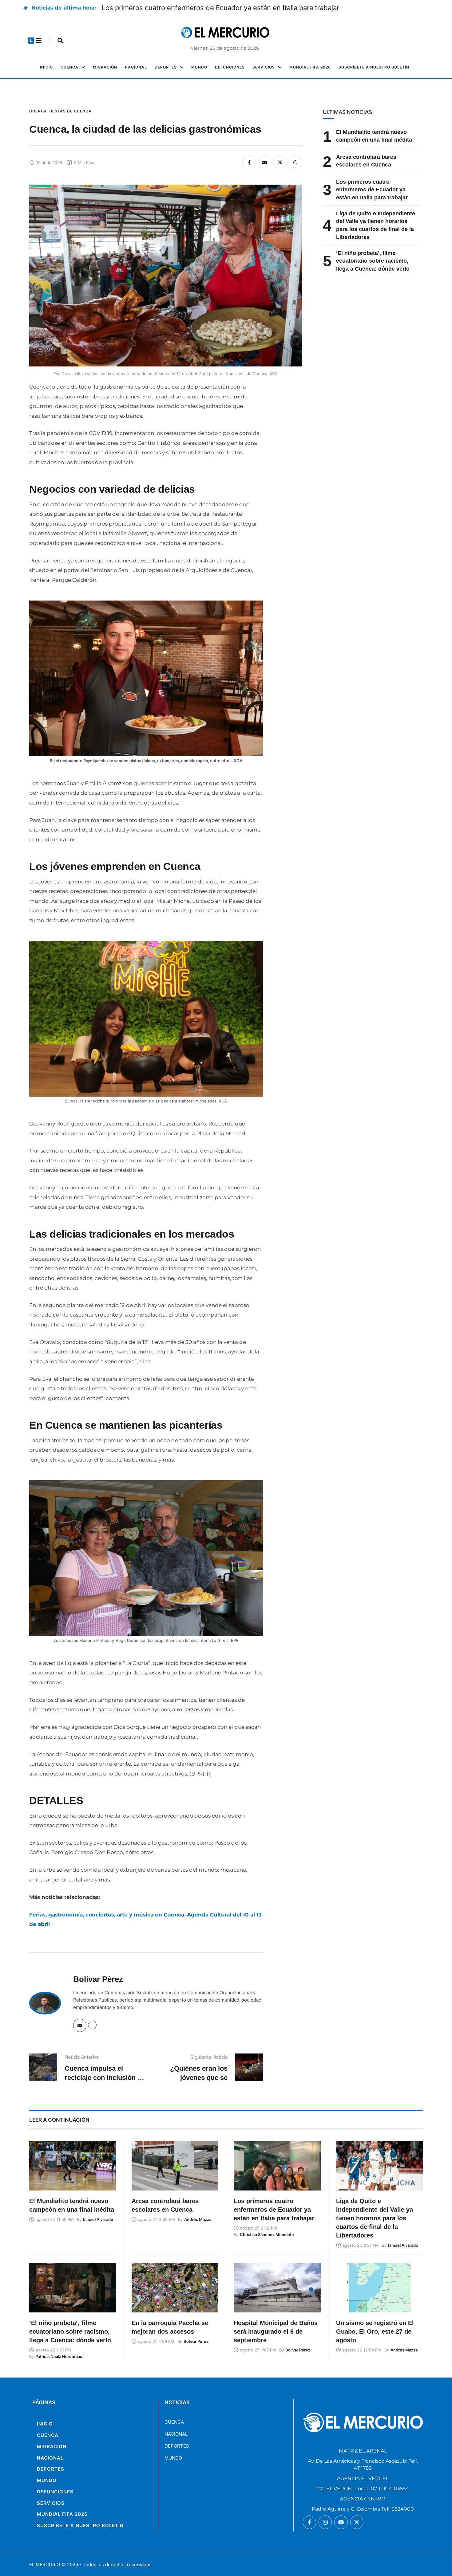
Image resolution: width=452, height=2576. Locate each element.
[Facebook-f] (309, 2522)
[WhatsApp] (295, 162)
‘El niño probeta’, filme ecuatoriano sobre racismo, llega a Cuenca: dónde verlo (373, 261)
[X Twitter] (280, 162)
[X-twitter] (357, 2522)
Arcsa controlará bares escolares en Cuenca (172, 8)
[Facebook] (249, 162)
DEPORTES (177, 2446)
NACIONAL (176, 2434)
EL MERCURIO (45, 2564)
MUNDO (173, 2458)
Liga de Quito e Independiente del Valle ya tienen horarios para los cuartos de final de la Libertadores (375, 2218)
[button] (31, 41)
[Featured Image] (73, 2166)
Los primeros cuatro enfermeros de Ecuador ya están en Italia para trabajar (372, 190)
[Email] (265, 162)
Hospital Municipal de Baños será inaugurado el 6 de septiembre (276, 2331)
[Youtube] (341, 2522)
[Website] (92, 2025)
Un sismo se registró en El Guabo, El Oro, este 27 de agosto (375, 2331)
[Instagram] (325, 2522)
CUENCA (174, 2422)
